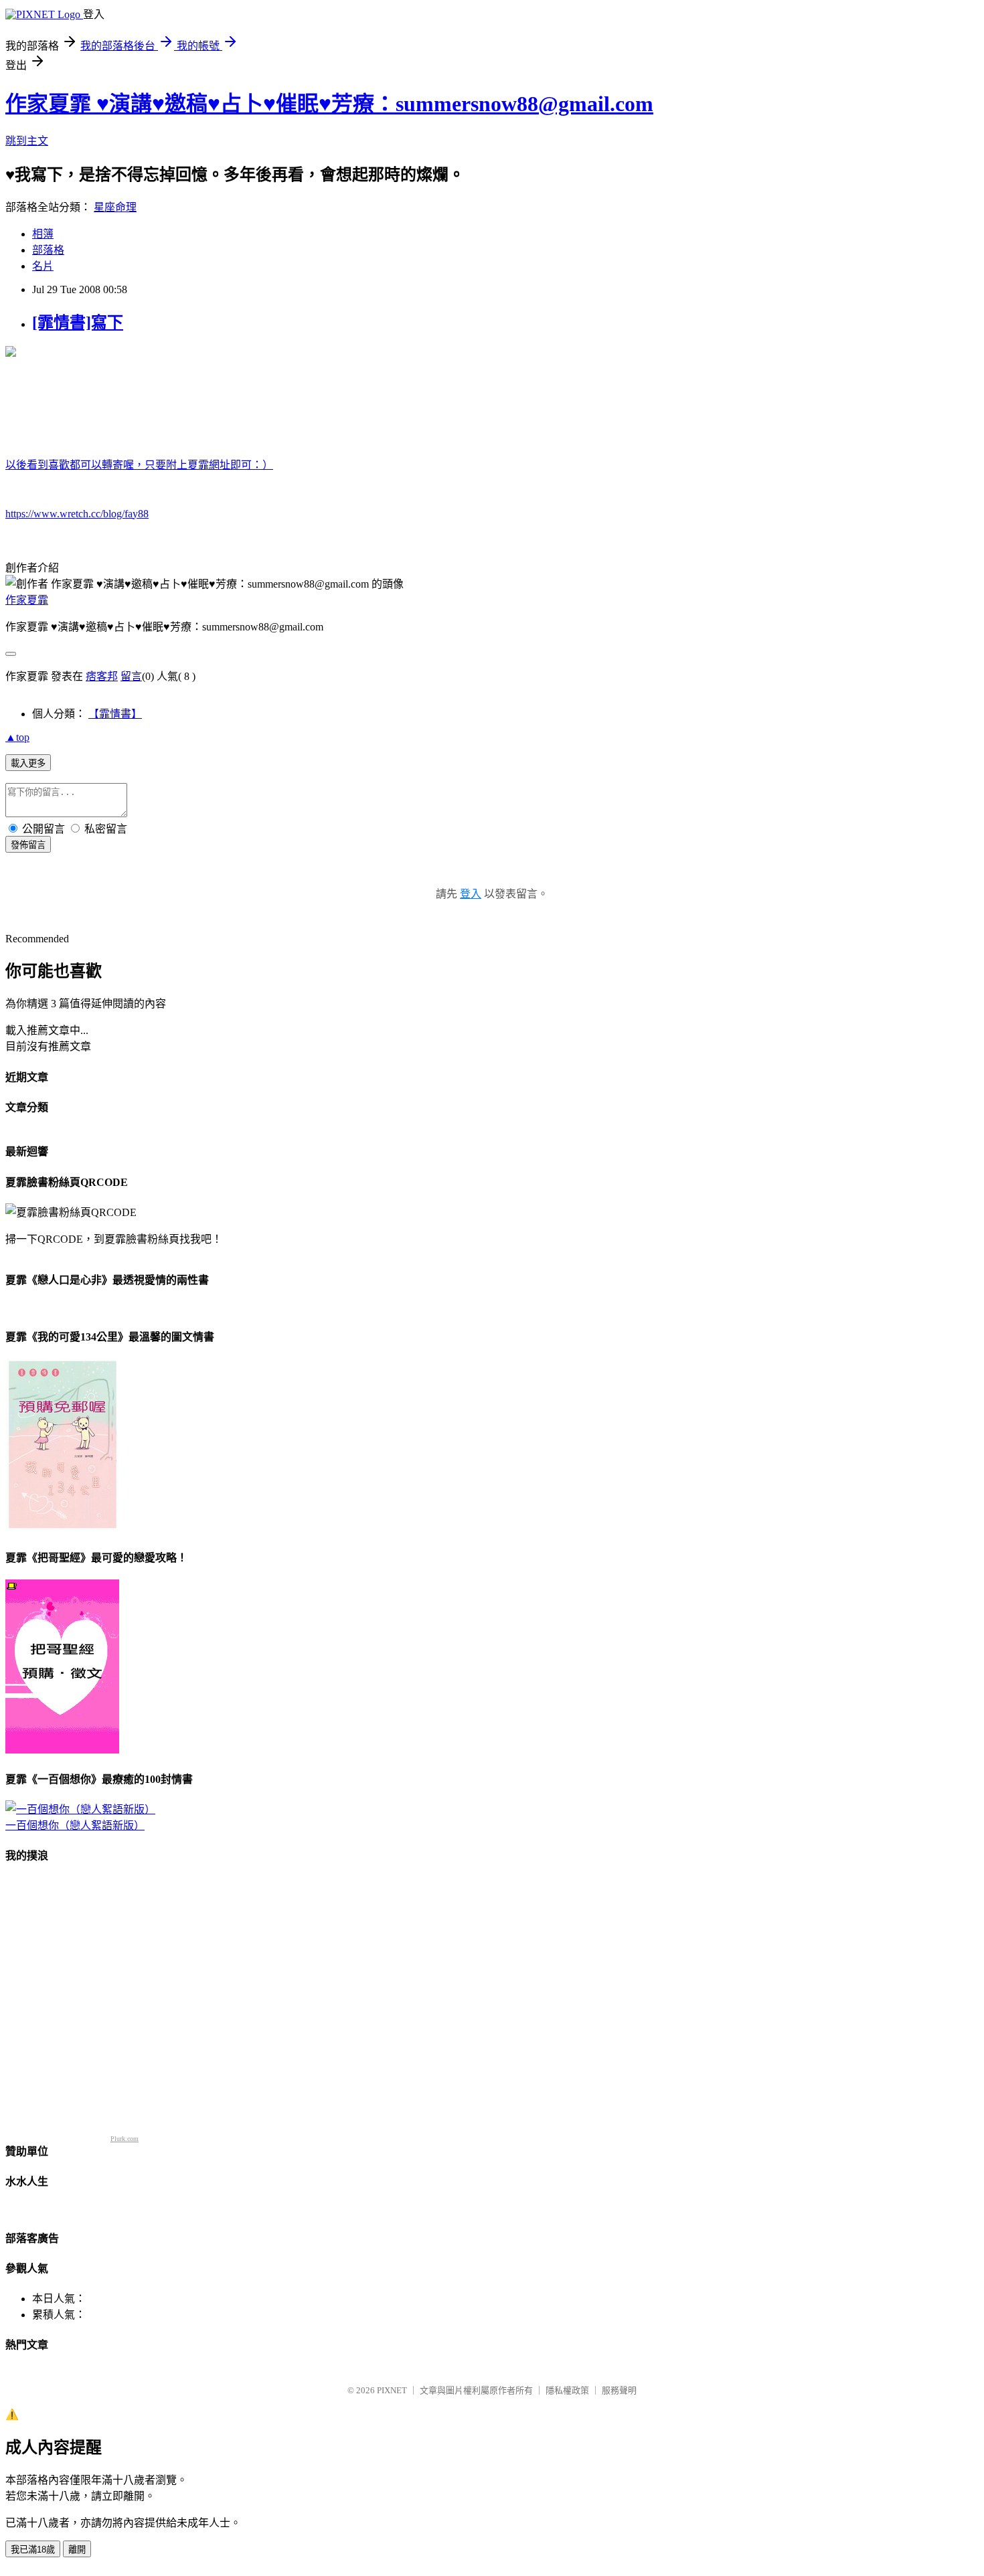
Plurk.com (125, 2139)
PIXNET (392, 2390)
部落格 (48, 250)
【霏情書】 (115, 714)
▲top (17, 737)
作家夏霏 (27, 600)
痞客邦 (102, 676)
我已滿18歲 (33, 2550)
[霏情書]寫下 (78, 323)
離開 (77, 2550)
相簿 (43, 234)
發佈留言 (28, 845)
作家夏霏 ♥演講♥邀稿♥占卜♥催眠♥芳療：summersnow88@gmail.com (329, 104)
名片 (43, 266)
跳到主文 (27, 141)
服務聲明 (619, 2390)
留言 (131, 676)
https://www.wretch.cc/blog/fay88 (77, 514)
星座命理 (115, 207)
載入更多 (28, 763)
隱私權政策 (567, 2390)
